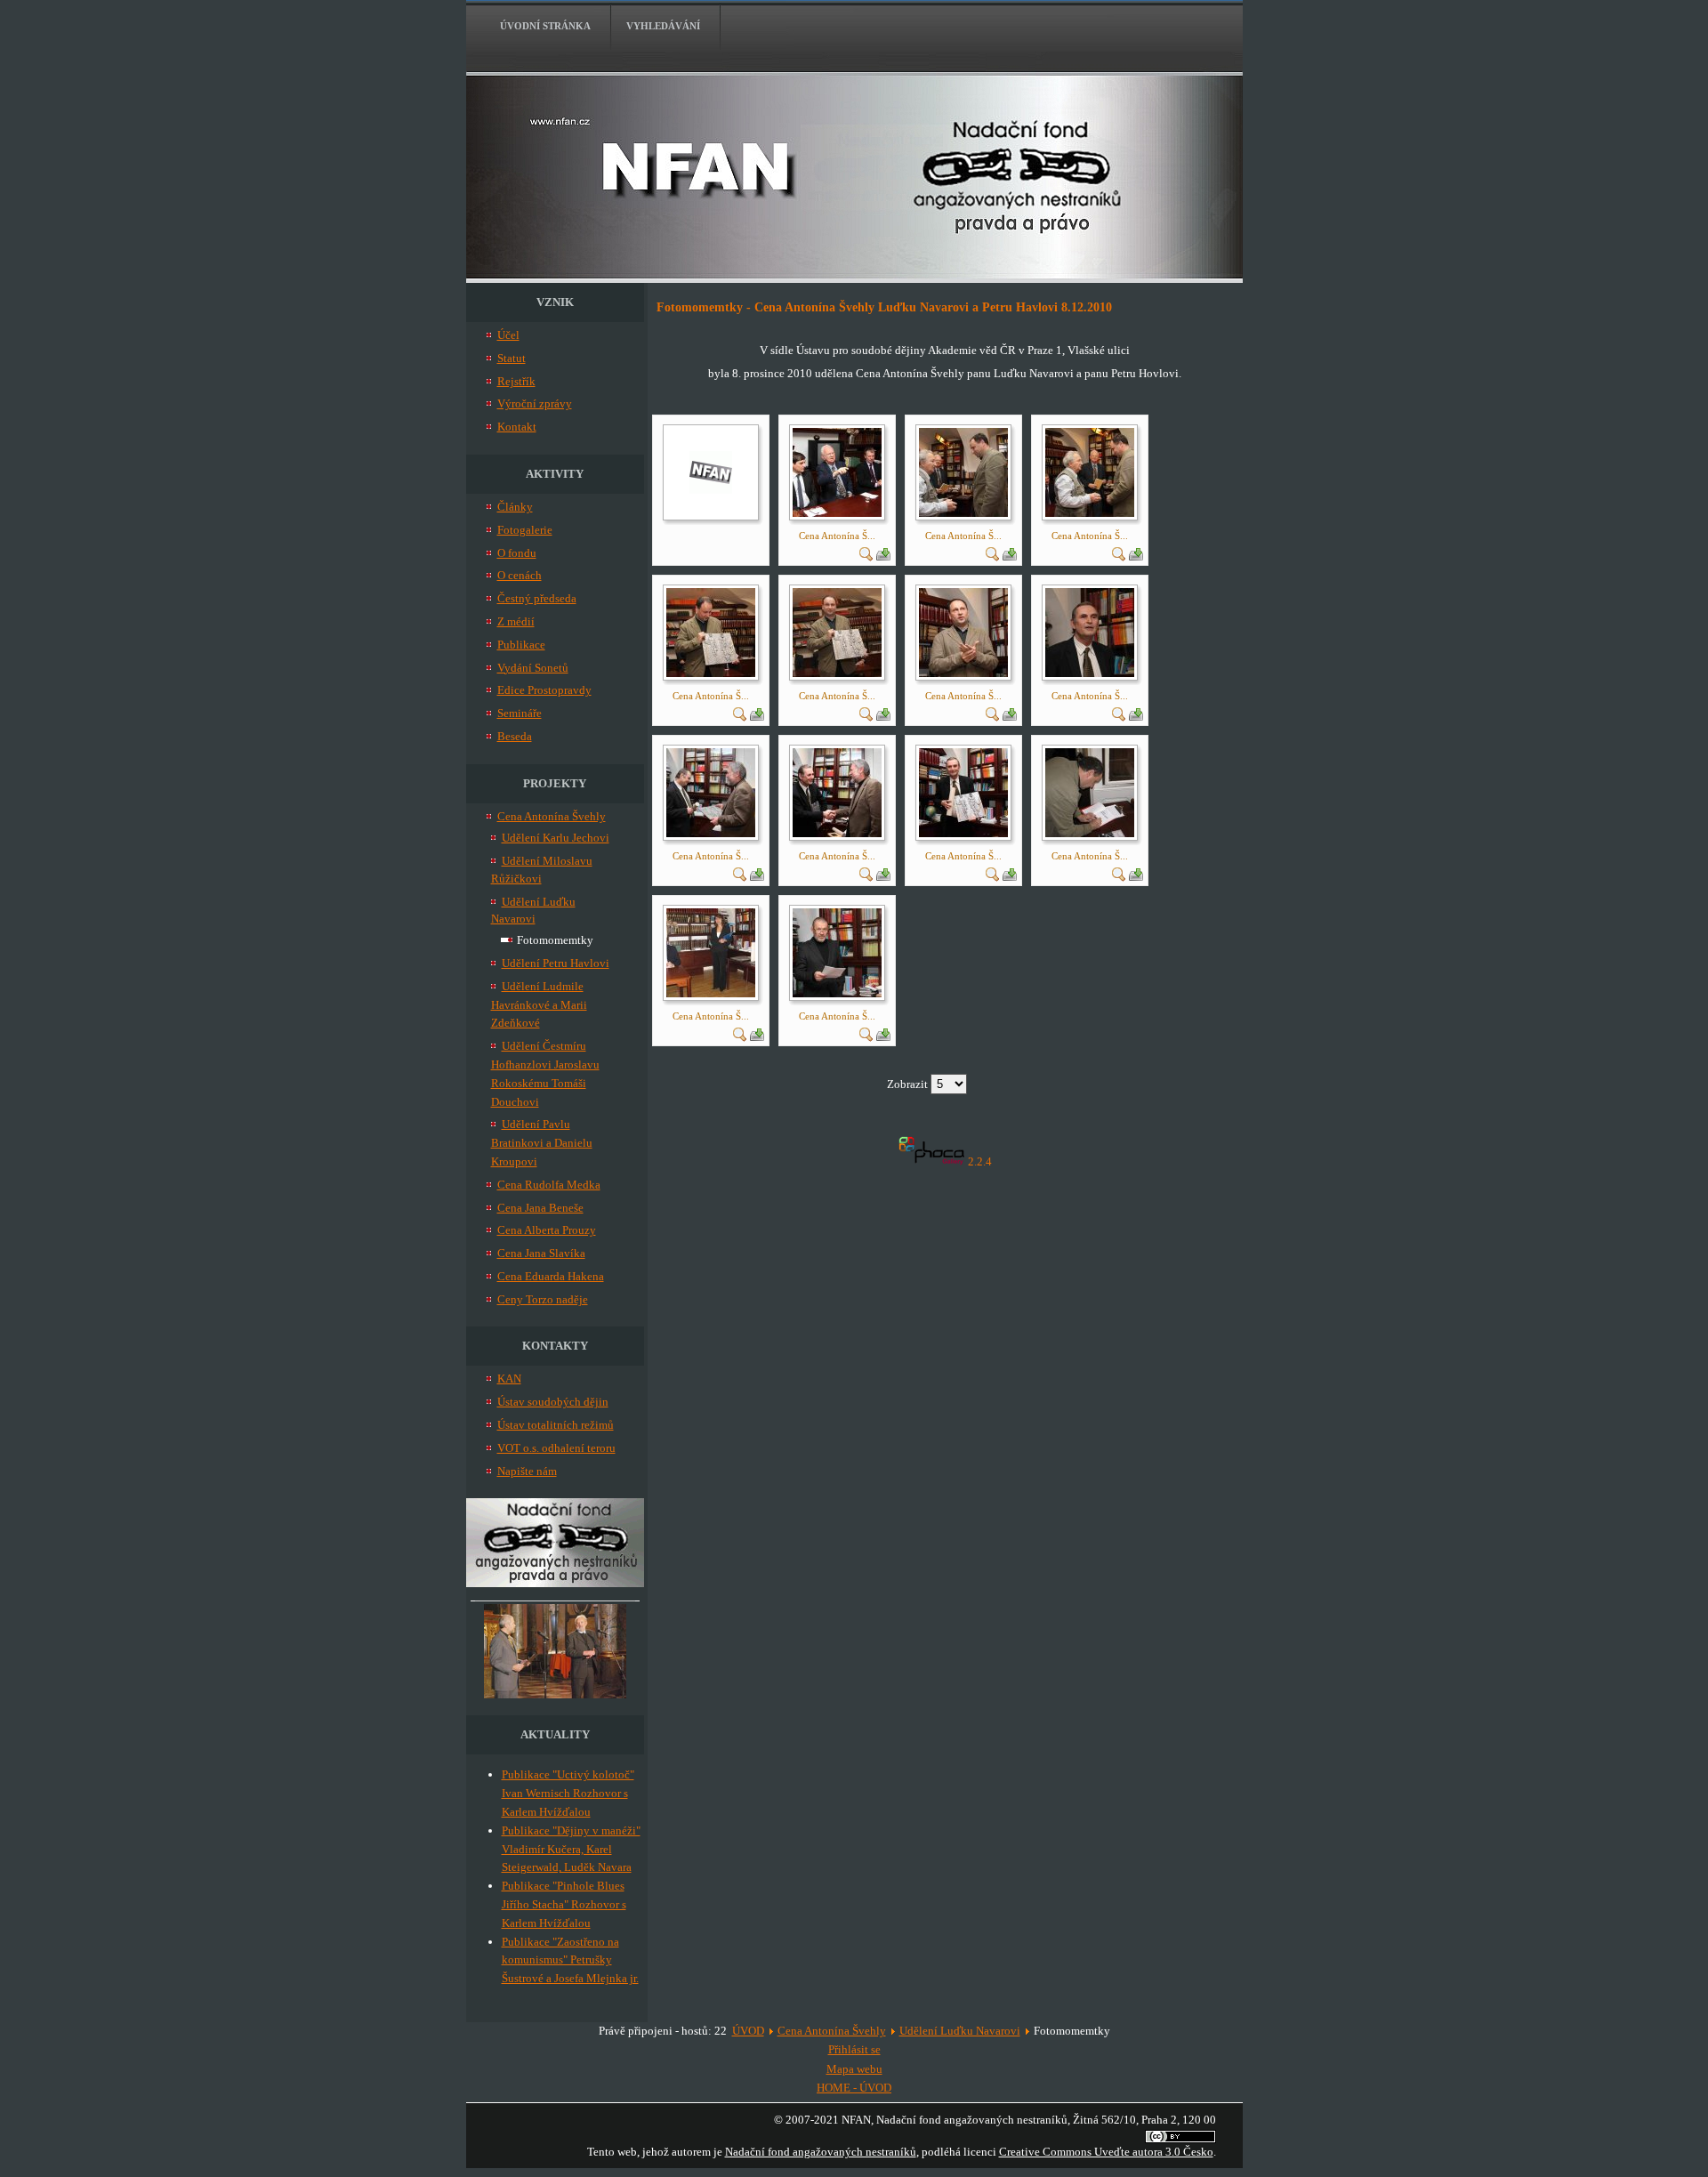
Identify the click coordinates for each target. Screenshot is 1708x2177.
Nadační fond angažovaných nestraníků (821, 2152)
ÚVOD (748, 2031)
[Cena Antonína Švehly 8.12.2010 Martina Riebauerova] (711, 993)
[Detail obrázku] (866, 557)
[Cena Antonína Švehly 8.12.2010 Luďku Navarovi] (963, 513)
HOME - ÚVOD (854, 2088)
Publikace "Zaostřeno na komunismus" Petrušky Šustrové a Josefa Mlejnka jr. (570, 1960)
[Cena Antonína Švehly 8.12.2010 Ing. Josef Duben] (837, 993)
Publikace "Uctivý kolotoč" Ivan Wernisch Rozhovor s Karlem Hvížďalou (568, 1793)
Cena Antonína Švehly (832, 2031)
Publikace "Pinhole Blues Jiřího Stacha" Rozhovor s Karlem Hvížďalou (564, 1904)
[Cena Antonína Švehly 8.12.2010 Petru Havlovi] (1090, 673)
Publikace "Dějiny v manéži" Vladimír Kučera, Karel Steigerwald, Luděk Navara (571, 1849)
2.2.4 (980, 1161)
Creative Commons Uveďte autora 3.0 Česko (1106, 2152)
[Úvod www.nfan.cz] (555, 1583)
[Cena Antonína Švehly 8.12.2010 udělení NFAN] (837, 513)
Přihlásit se (854, 2049)
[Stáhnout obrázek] (883, 557)
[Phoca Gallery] (932, 1161)
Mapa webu (854, 2069)
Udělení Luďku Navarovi (960, 2031)
